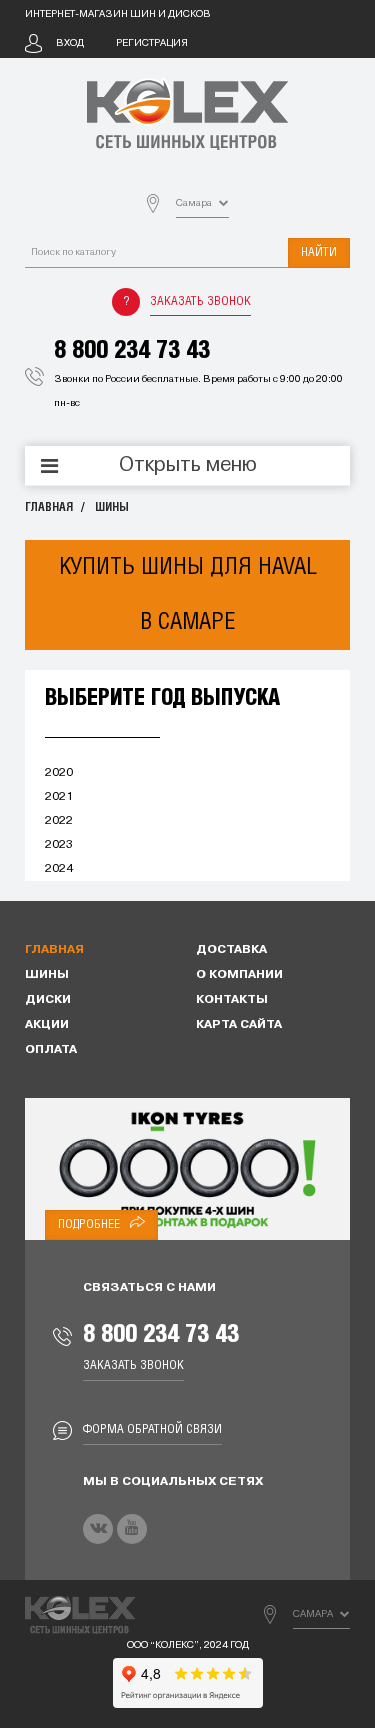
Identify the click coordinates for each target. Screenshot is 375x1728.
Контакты (232, 1000)
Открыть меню (188, 466)
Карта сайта (239, 1025)
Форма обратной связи (152, 1429)
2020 (59, 773)
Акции (47, 1025)
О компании (239, 975)
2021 (59, 797)
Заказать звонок (200, 301)
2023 (59, 845)
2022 (59, 821)
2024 (59, 869)
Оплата (51, 1050)
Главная (49, 507)
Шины (112, 507)
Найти (319, 252)
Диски (48, 1000)
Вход (70, 43)
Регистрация (152, 43)
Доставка (231, 950)
